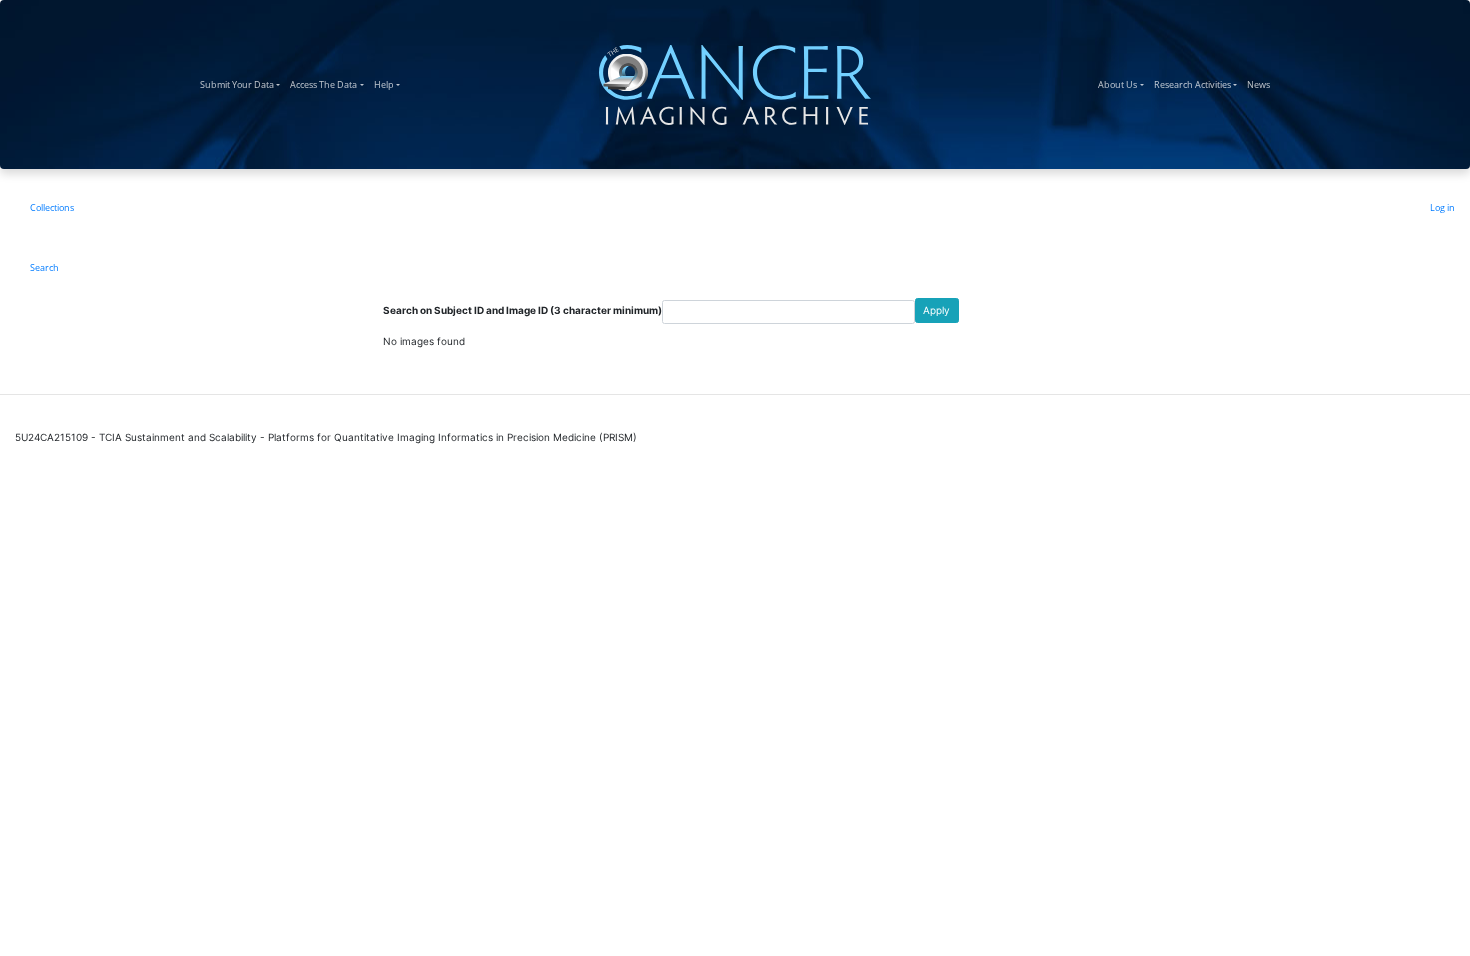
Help (389, 84)
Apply (936, 310)
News (1261, 84)
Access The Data (329, 84)
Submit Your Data (242, 84)
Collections (52, 207)
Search (44, 267)
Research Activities (1198, 84)
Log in (1442, 207)
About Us (1123, 84)
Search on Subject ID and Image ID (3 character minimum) (522, 310)
